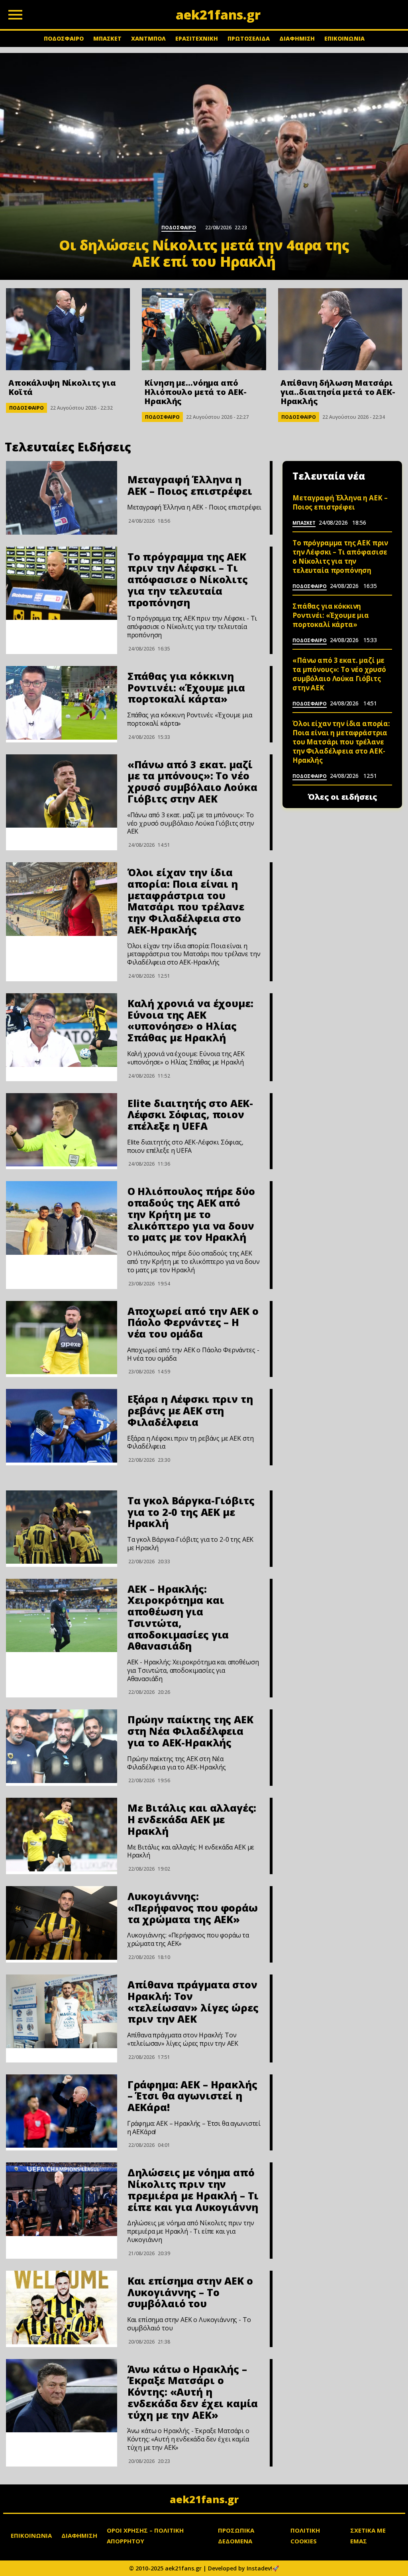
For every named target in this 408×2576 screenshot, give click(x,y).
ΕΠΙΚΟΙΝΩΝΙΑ (344, 38)
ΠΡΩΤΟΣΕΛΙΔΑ (249, 38)
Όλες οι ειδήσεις (342, 797)
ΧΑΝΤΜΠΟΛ (148, 38)
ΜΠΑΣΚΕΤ (107, 38)
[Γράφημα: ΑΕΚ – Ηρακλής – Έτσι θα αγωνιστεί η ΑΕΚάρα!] (62, 2111)
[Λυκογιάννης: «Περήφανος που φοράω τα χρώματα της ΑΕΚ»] (62, 1923)
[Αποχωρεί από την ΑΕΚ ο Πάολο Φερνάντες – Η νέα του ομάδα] (62, 1338)
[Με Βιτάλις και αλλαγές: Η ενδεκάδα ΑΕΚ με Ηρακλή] (62, 1835)
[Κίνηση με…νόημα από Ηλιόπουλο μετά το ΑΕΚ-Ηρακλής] (204, 329)
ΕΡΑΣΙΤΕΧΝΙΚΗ (197, 38)
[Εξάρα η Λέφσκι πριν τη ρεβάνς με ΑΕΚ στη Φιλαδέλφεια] (62, 1426)
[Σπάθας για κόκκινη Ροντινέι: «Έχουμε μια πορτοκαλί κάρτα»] (62, 703)
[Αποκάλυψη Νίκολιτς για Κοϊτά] (68, 329)
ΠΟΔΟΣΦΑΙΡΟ (64, 38)
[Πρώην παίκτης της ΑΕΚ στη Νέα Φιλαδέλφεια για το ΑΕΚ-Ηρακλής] (62, 1746)
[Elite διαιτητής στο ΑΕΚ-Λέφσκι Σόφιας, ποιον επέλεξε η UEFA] (62, 1130)
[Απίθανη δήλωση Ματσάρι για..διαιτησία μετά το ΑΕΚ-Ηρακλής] (340, 329)
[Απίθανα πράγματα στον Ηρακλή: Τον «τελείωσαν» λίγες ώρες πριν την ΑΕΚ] (62, 2011)
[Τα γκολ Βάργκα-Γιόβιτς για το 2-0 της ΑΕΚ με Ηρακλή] (62, 1527)
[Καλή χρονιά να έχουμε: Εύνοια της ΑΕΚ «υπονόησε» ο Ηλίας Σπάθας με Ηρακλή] (62, 1030)
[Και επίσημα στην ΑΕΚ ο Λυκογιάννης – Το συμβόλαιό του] (62, 2307)
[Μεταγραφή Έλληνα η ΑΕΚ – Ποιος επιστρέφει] (62, 498)
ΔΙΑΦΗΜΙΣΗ (297, 38)
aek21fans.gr (204, 2499)
